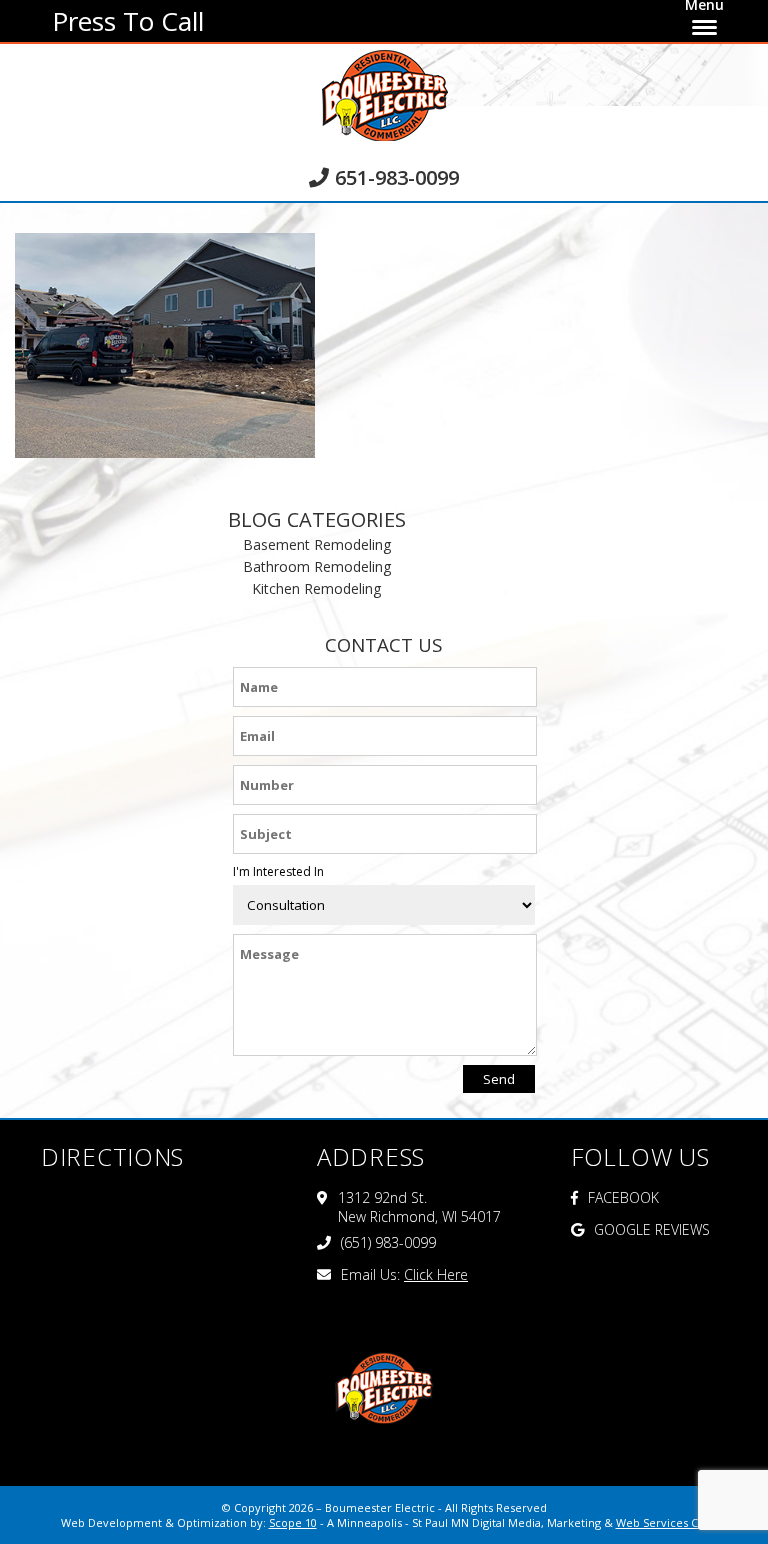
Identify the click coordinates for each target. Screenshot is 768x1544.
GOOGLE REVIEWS (652, 1229)
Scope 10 (293, 1522)
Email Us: (404, 1274)
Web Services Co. (662, 1522)
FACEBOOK (623, 1197)
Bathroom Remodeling (317, 566)
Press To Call (128, 21)
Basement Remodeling (317, 544)
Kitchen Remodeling (316, 588)
